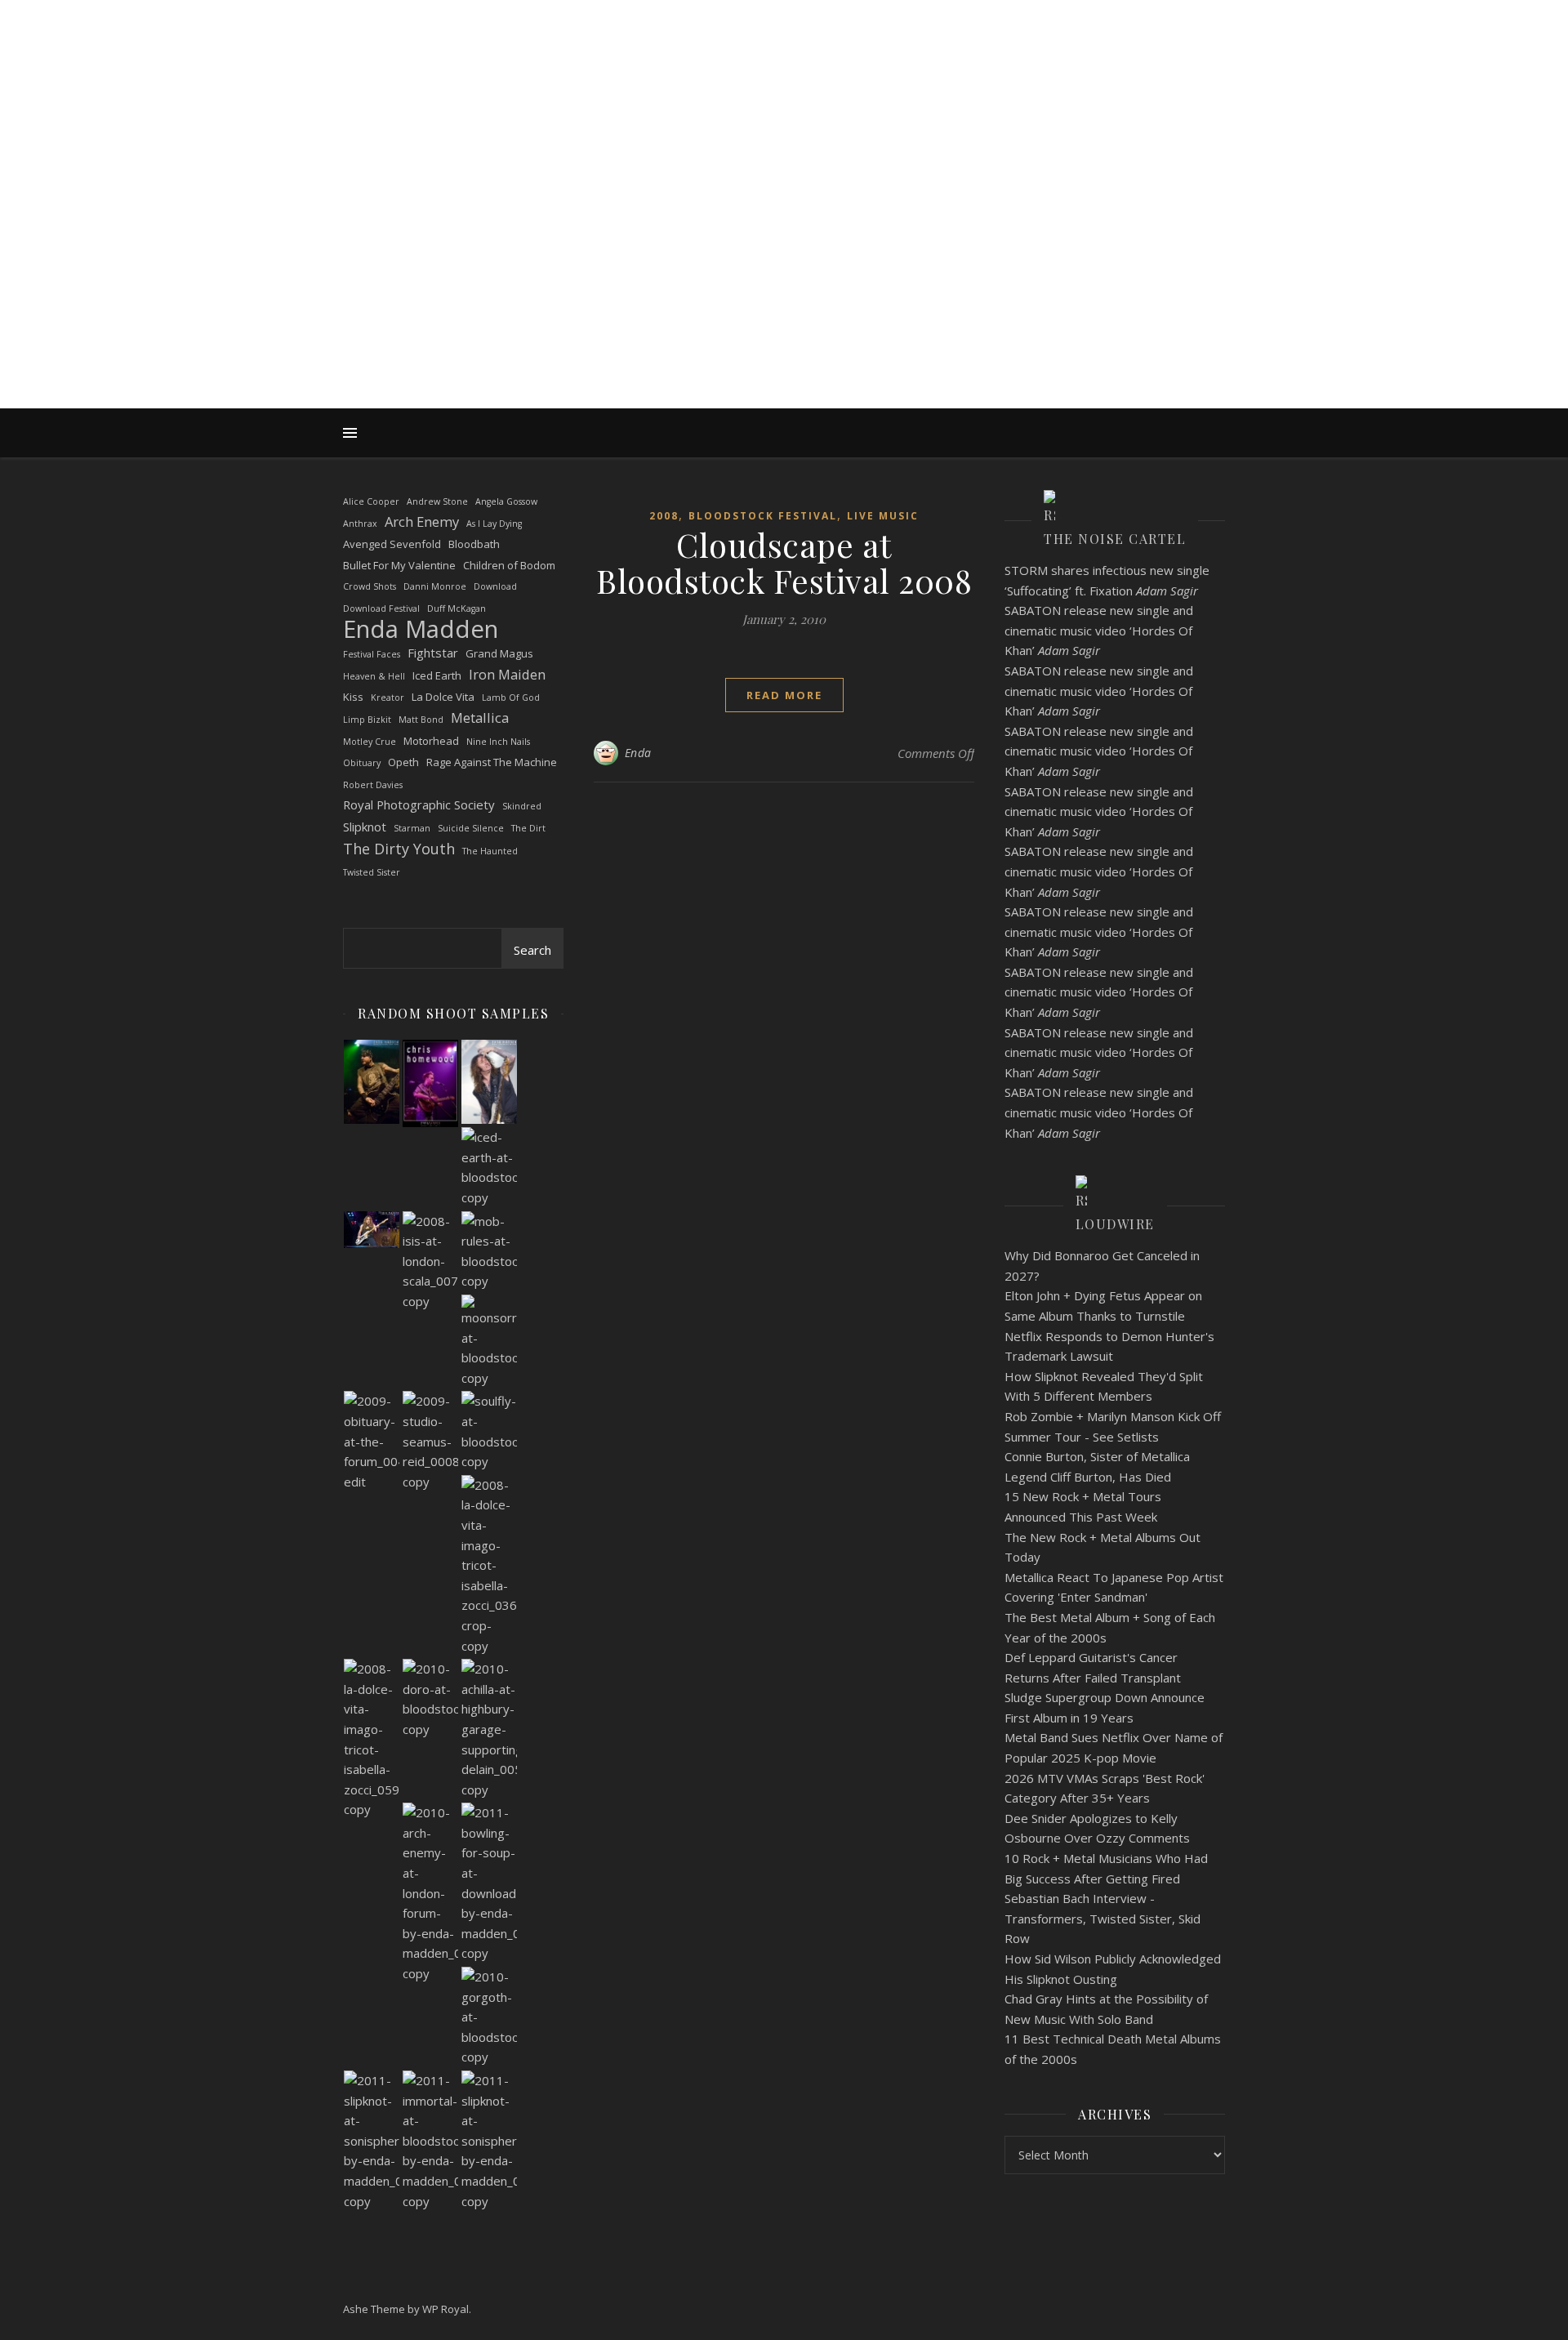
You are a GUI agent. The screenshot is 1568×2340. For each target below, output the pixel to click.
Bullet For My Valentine (399, 565)
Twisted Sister (372, 872)
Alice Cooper (371, 501)
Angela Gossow (506, 501)
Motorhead (431, 741)
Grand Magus (499, 653)
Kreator (388, 698)
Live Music (883, 516)
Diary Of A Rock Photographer (784, 189)
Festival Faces (372, 654)
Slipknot (365, 827)
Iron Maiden (507, 674)
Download (495, 586)
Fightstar (433, 653)
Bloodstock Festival (763, 516)
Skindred (522, 806)
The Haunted (490, 851)
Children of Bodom (509, 565)
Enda (638, 753)
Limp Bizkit (367, 720)
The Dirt (528, 828)
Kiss (353, 697)
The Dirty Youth (399, 849)
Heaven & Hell (374, 676)
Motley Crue (370, 742)
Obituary (362, 763)
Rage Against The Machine (492, 762)
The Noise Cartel (1115, 539)
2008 (664, 516)
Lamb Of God (511, 698)
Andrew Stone (437, 501)
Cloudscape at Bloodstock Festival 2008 (784, 562)
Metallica (480, 718)
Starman (412, 828)
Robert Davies (373, 785)
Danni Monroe (435, 586)
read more (784, 695)
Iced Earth (437, 675)
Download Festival (381, 608)
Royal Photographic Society (419, 805)
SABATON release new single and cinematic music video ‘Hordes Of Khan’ (1099, 630)
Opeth (403, 762)
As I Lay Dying (494, 524)
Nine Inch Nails (498, 742)
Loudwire (1115, 1224)
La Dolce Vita (443, 697)
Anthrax (360, 524)
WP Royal (445, 2309)
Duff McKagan (457, 608)
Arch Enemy (422, 521)
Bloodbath (474, 544)
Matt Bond (421, 720)
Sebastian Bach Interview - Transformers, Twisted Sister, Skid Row (1102, 1918)
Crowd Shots (370, 586)
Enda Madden (421, 629)
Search (532, 950)
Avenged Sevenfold (392, 544)
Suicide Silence (471, 828)
